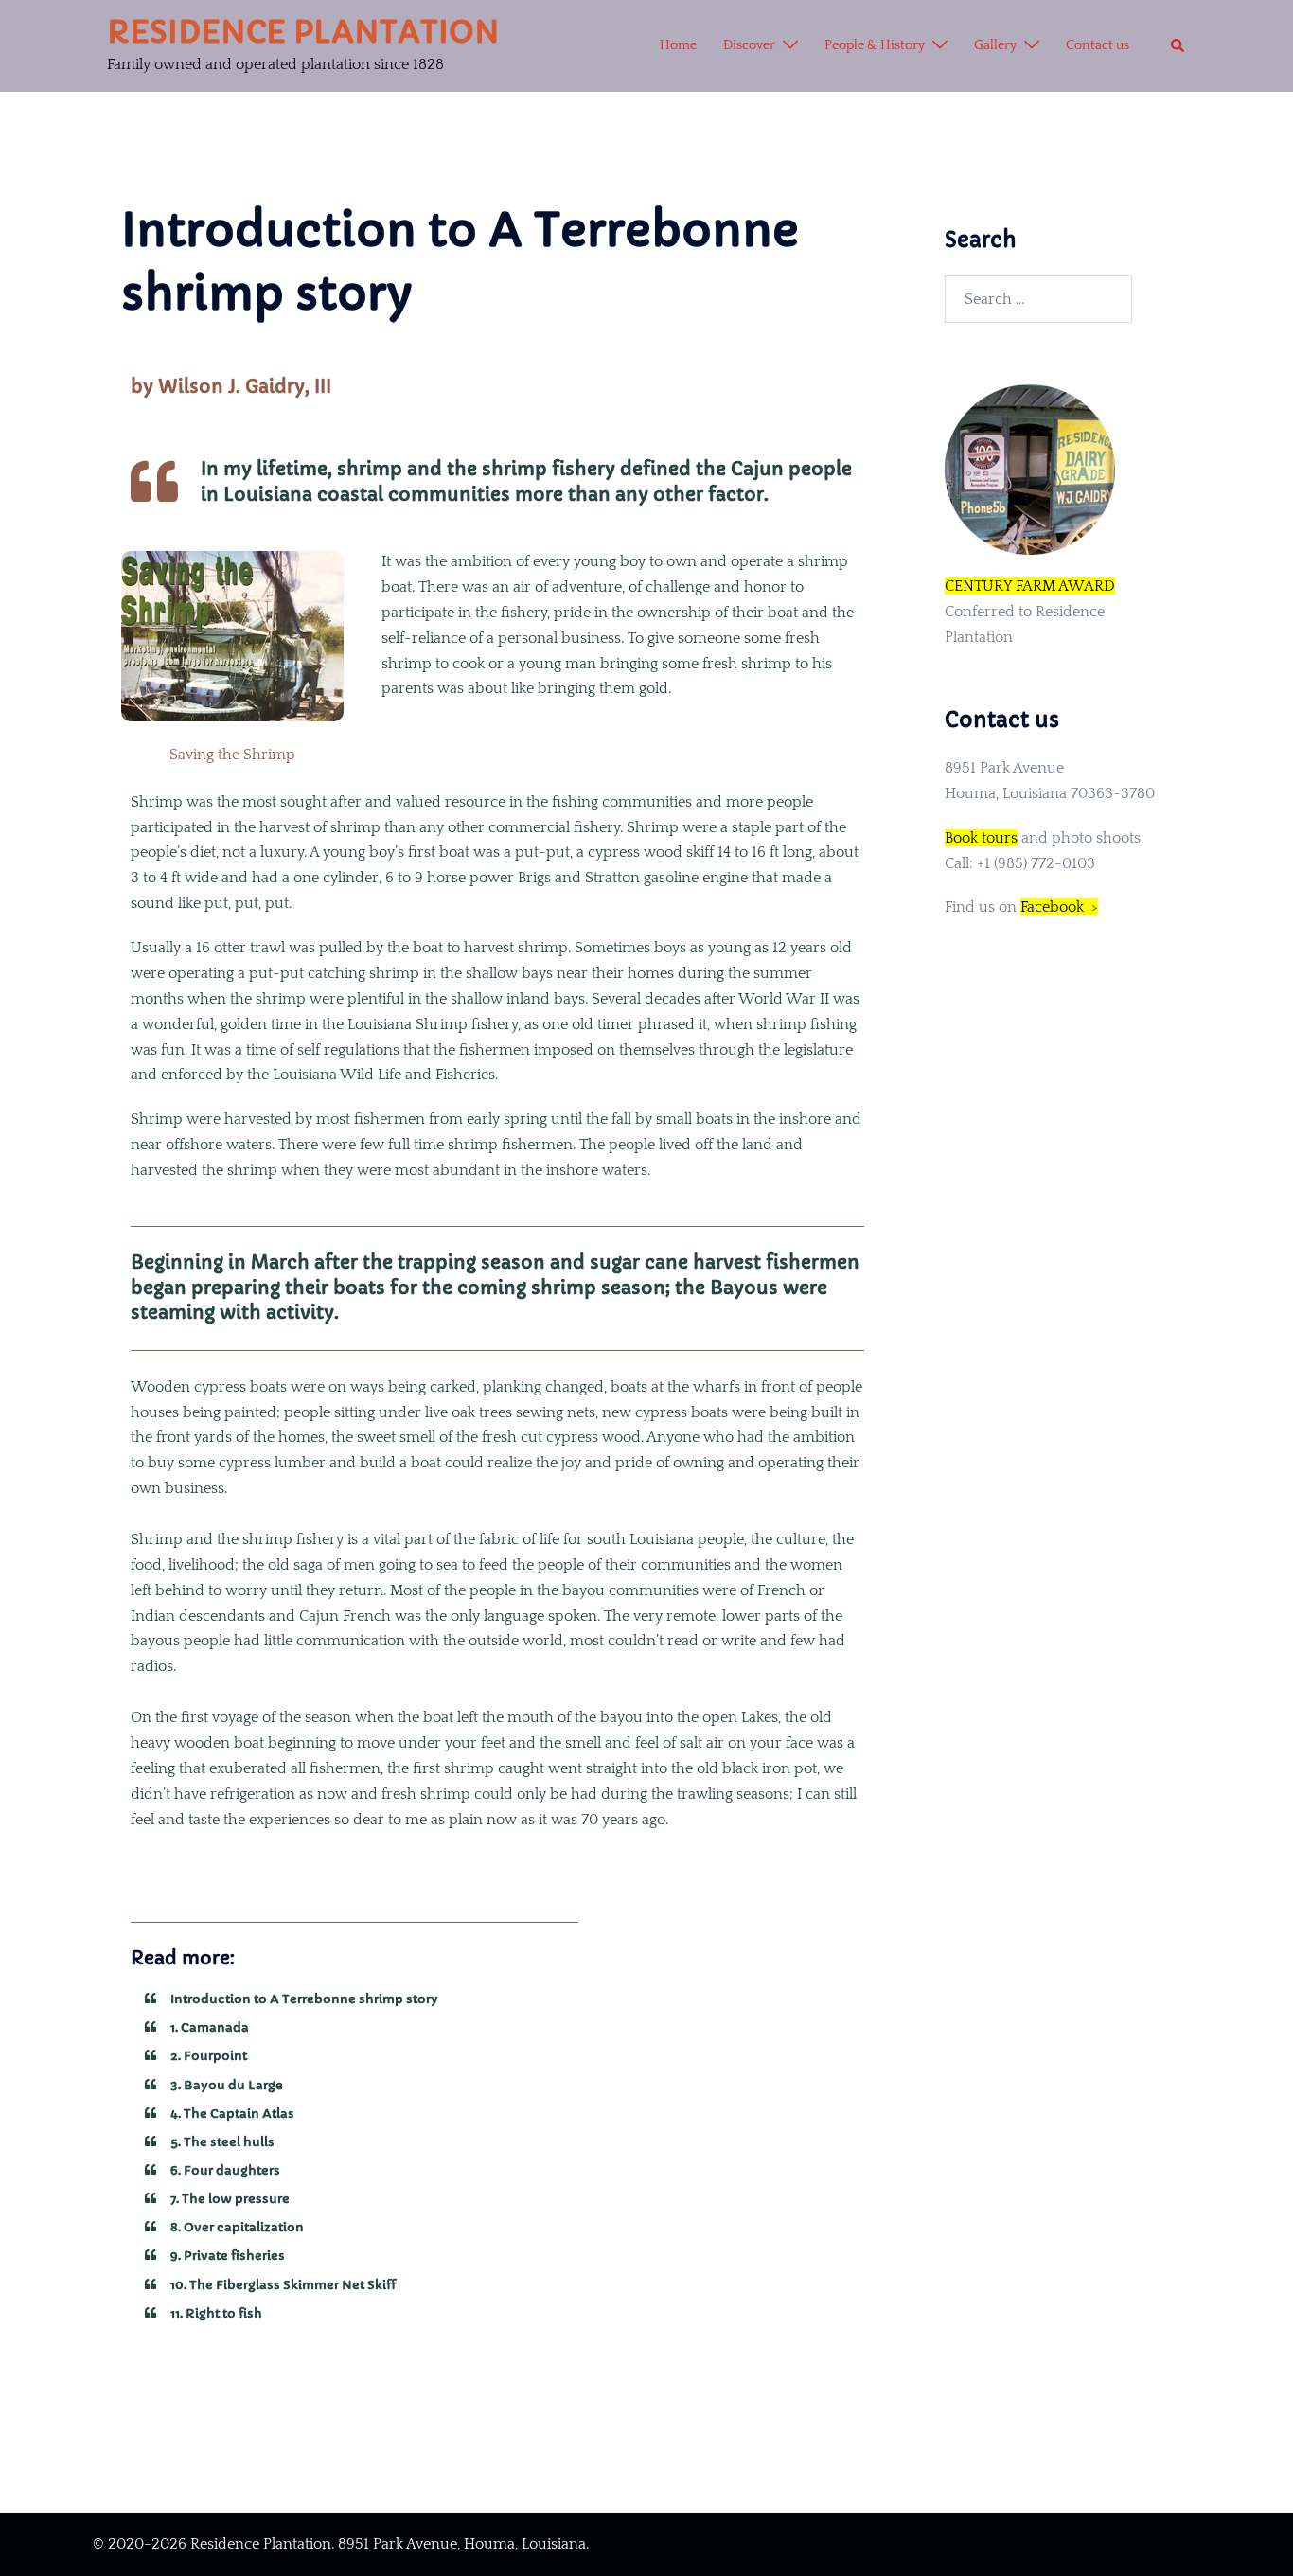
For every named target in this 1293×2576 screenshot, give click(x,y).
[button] (1178, 46)
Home (678, 45)
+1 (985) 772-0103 (1036, 863)
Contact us (1098, 45)
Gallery (995, 45)
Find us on (1021, 907)
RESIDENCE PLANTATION (303, 32)
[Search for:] (1038, 299)
